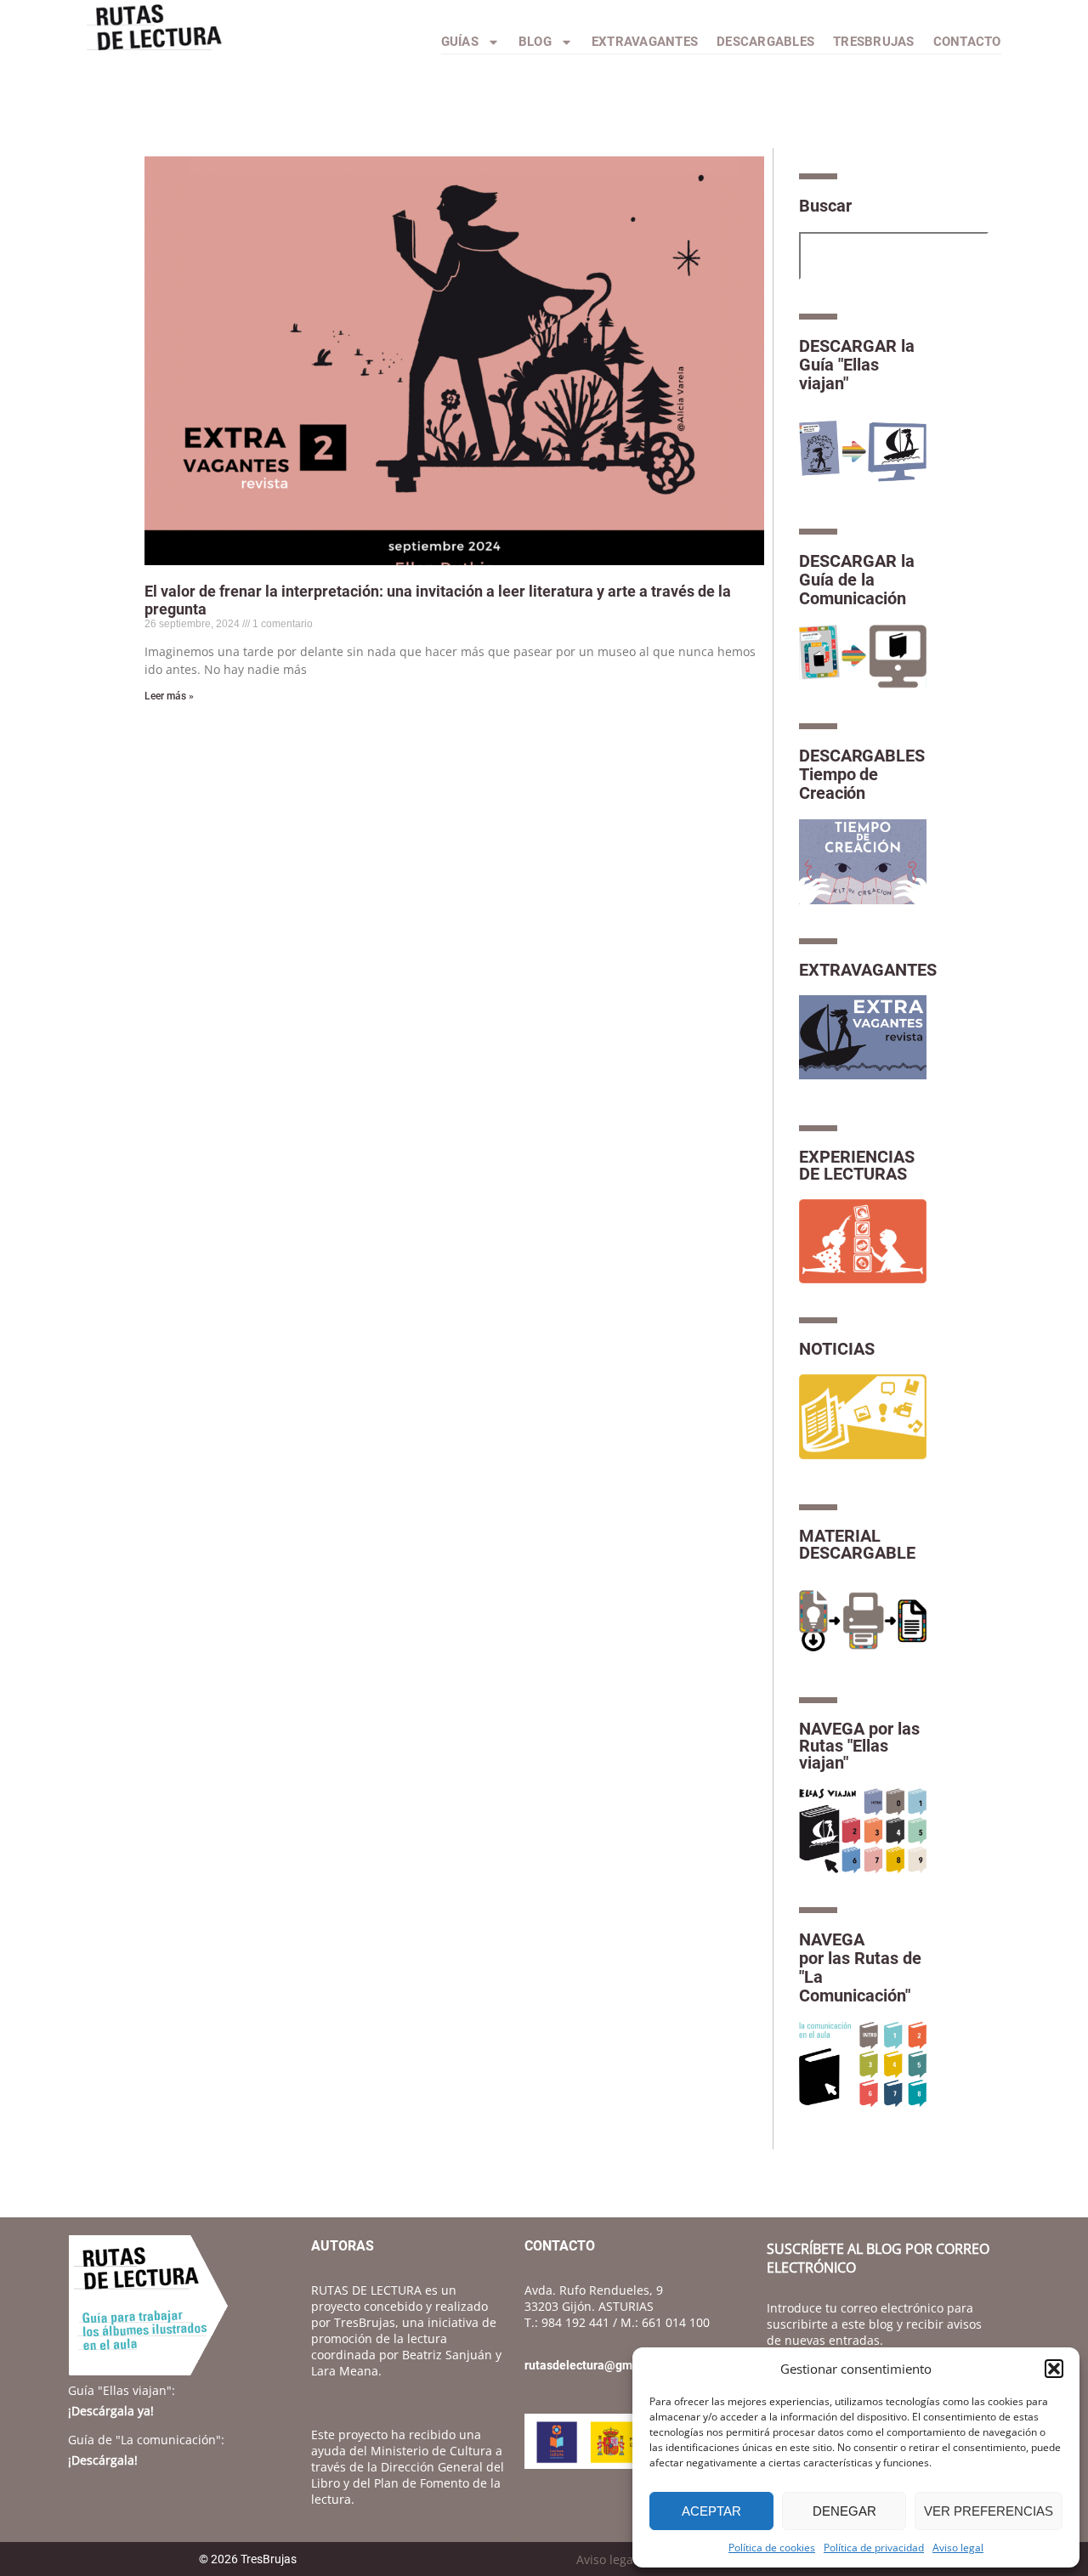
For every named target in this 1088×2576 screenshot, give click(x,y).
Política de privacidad (874, 2548)
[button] (1054, 2369)
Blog (535, 42)
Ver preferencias (989, 2511)
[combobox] (894, 256)
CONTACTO (967, 42)
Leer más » (169, 696)
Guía (122, 2390)
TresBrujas (874, 42)
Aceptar (711, 2511)
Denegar (844, 2511)
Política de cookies (772, 2548)
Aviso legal (958, 2548)
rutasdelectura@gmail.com (598, 2365)
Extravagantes (645, 42)
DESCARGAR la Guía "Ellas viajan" (857, 365)
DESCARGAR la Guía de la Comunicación (857, 580)
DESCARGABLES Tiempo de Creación (862, 774)
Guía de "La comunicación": (146, 2440)
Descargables (765, 42)
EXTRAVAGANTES (868, 970)
